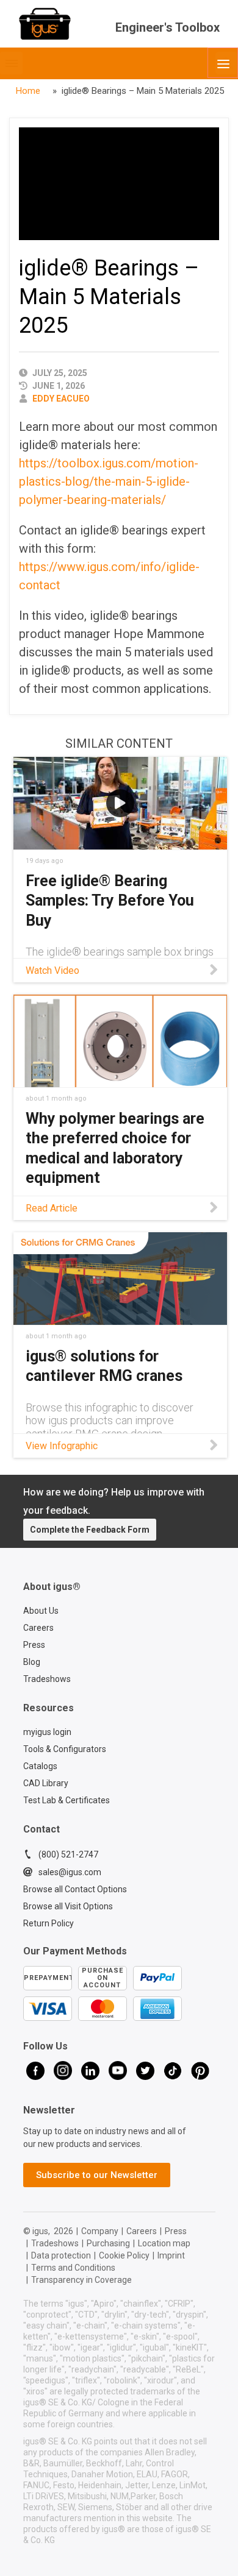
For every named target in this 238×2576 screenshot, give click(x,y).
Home (28, 91)
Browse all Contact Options (75, 1889)
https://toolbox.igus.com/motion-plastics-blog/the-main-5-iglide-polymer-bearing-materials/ (109, 481)
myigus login (47, 1732)
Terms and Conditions (73, 2268)
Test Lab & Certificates (67, 1800)
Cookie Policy (124, 2255)
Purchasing (108, 2243)
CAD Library (46, 1783)
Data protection (61, 2255)
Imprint (171, 2255)
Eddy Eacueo (61, 399)
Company (100, 2231)
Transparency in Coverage (81, 2280)
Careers (38, 1628)
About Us (41, 1611)
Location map (164, 2243)
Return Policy (49, 1923)
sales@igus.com (70, 1872)
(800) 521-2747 (68, 1854)
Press (34, 1645)
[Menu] (223, 63)
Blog (32, 1662)
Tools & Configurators (65, 1749)
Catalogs (40, 1766)
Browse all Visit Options (68, 1906)
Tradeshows (47, 1679)
